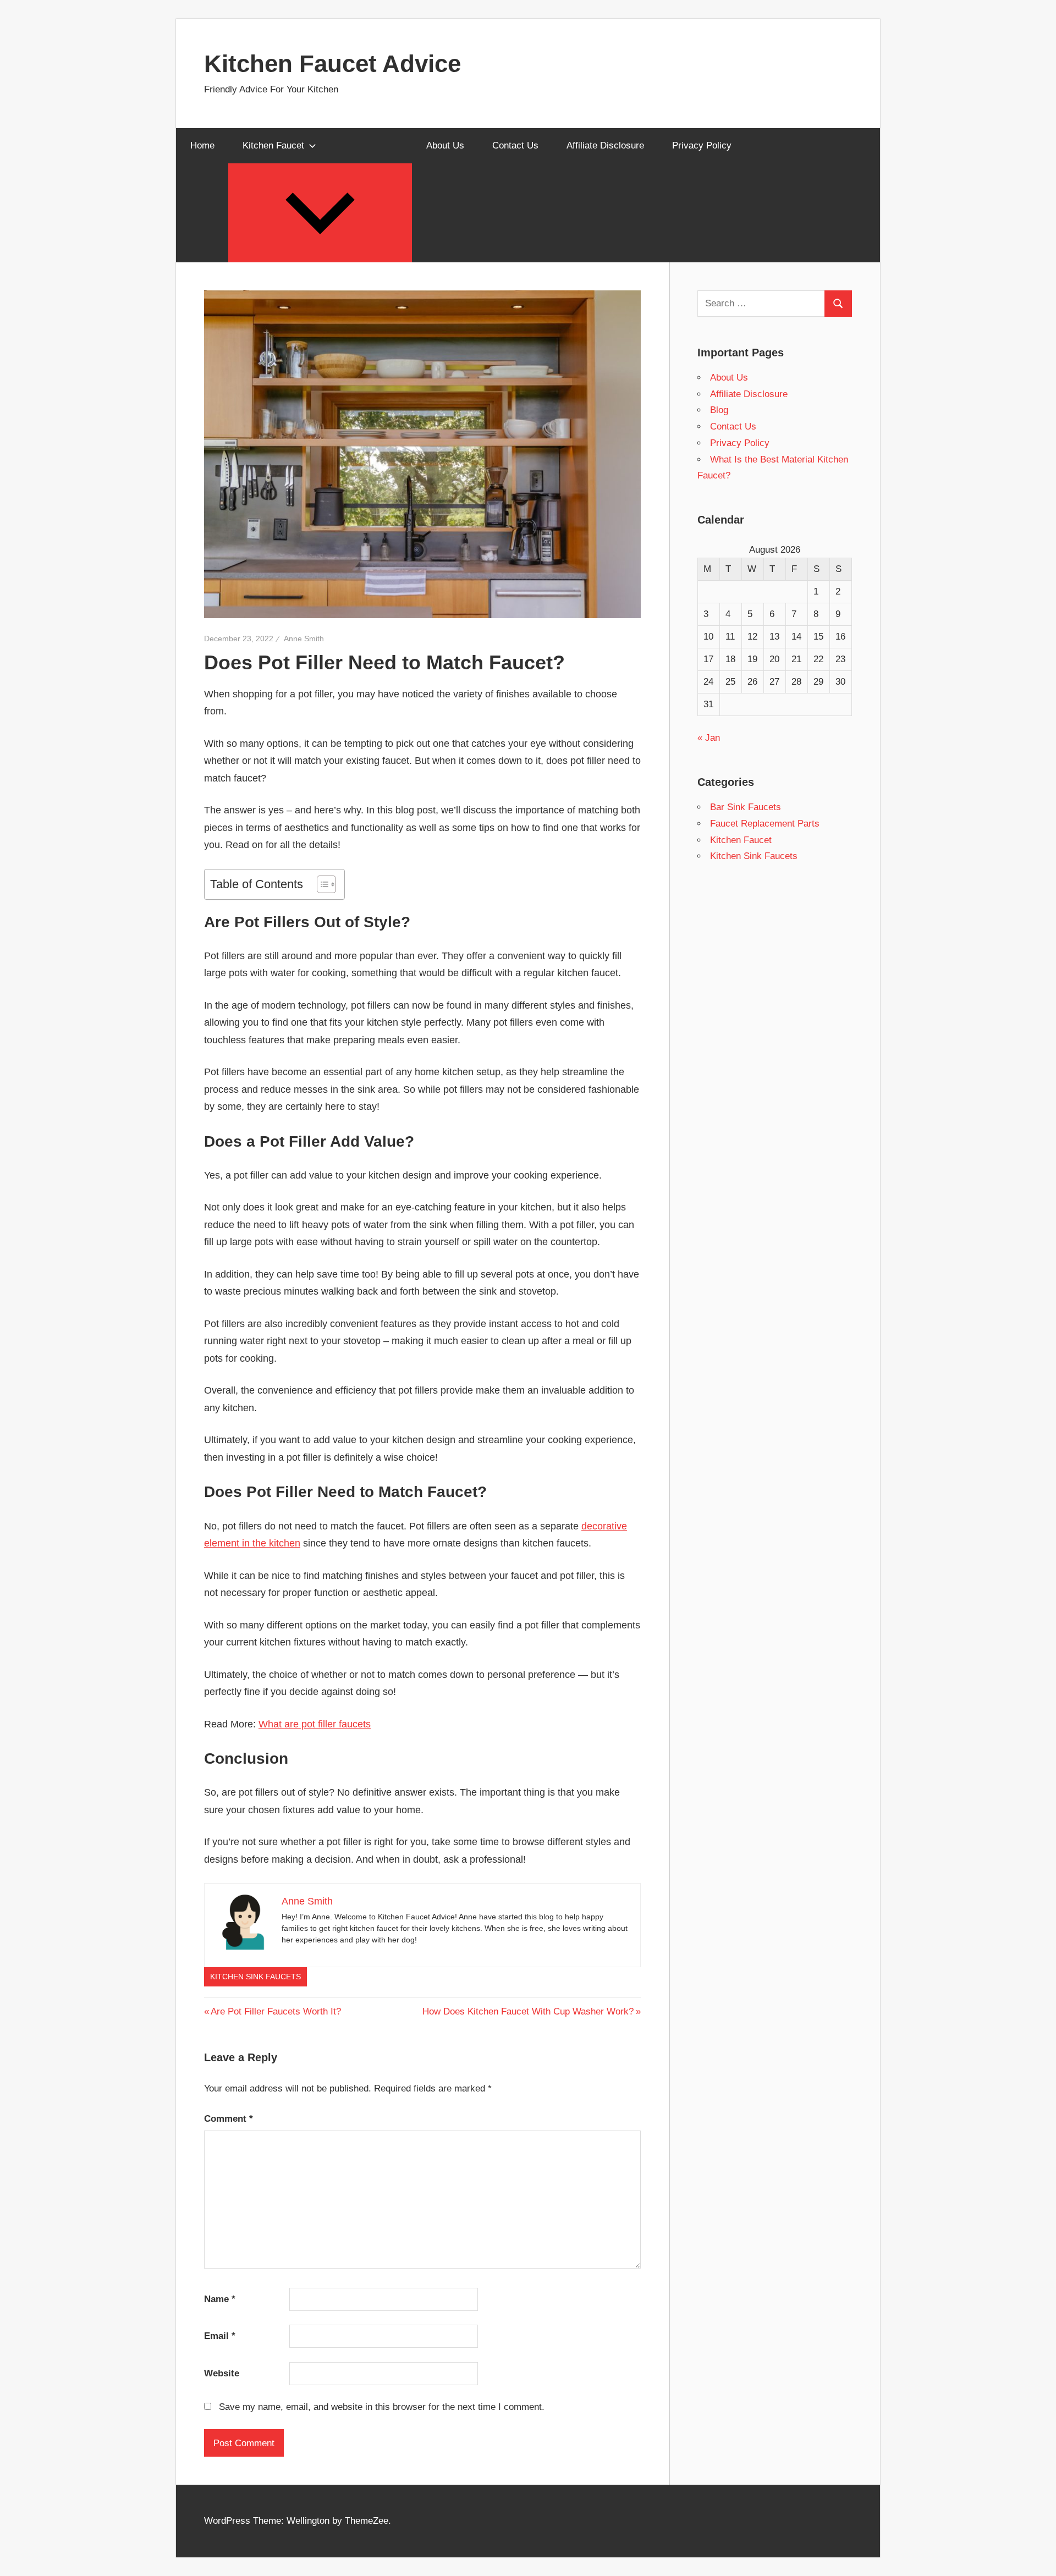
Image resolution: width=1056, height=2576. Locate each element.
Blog (719, 410)
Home (202, 145)
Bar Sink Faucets (746, 807)
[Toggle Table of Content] (321, 884)
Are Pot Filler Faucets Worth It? (276, 2011)
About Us (445, 145)
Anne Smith (304, 639)
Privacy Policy (702, 145)
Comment (229, 2119)
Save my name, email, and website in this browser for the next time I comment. (382, 2407)
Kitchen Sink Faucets (255, 1977)
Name (220, 2299)
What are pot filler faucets (315, 1724)
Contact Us (515, 145)
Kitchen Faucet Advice (332, 64)
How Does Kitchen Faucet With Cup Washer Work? (528, 2011)
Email (220, 2336)
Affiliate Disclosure (605, 145)
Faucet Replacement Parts (765, 824)
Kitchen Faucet (273, 145)
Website (222, 2373)
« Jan (709, 738)
